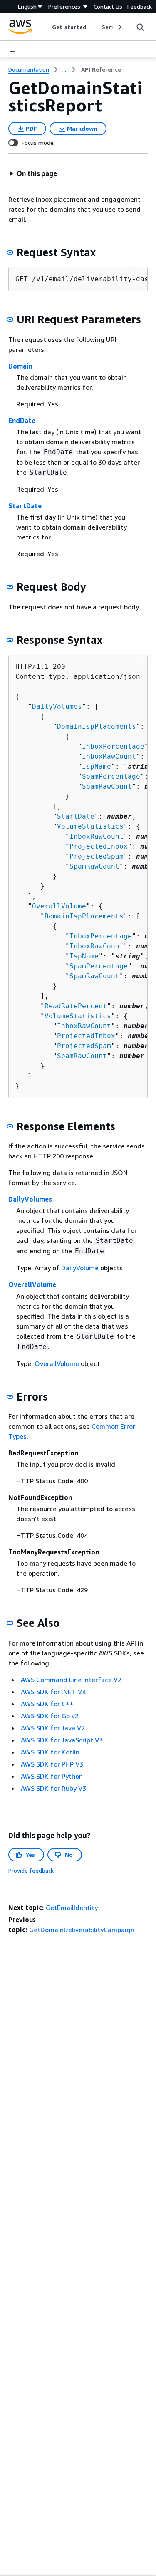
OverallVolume (59, 906)
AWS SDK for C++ (47, 1704)
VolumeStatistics (90, 826)
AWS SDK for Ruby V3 (53, 1788)
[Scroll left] (46, 27)
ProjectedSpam (97, 856)
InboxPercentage (113, 746)
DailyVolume (80, 1268)
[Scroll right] (119, 27)
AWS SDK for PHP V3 (52, 1764)
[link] (101, 69)
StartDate (25, 506)
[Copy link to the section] (10, 252)
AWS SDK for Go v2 (50, 1716)
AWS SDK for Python (52, 1776)
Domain (20, 366)
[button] (33, 173)
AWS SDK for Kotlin (50, 1752)
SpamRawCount (107, 786)
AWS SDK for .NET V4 (53, 1692)
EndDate (22, 421)
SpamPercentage (111, 776)
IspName (97, 766)
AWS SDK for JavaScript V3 (62, 1740)
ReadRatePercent (76, 1006)
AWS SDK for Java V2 (53, 1728)
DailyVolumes (57, 706)
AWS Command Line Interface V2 (71, 1680)
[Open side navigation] (12, 49)
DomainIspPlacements (97, 726)
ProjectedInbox (99, 846)
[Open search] (140, 27)
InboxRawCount (109, 756)
